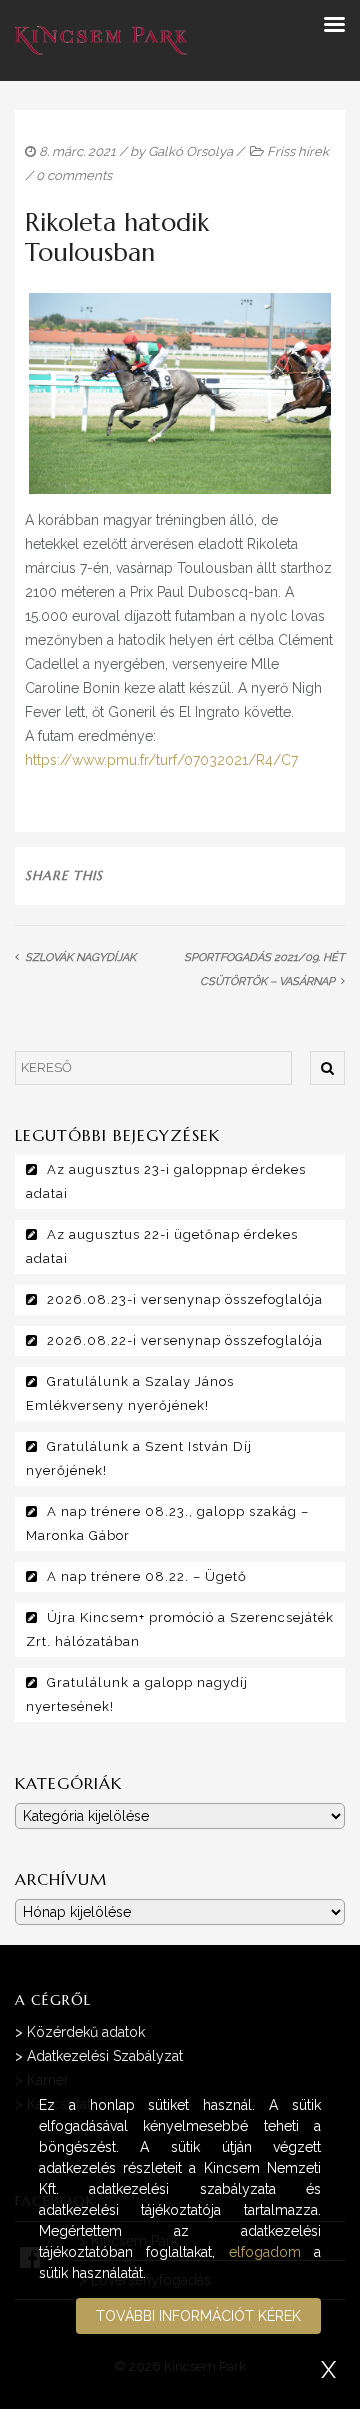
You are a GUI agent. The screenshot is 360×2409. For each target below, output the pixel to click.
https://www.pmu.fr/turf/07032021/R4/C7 (161, 760)
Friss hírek (298, 151)
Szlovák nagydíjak (80, 957)
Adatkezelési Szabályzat (105, 2056)
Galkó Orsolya (190, 151)
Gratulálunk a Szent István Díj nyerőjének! (139, 1458)
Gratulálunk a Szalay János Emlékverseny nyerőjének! (130, 1393)
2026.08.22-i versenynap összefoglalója (185, 1340)
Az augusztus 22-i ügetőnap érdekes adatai (162, 1246)
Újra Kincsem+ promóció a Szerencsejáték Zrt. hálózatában (180, 1629)
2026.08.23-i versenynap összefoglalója (185, 1299)
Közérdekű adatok (86, 2032)
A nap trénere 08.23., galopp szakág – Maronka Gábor (167, 1523)
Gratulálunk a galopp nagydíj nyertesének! (137, 1694)
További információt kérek (198, 2316)
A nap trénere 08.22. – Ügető (147, 1576)
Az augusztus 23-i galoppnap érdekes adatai (166, 1181)
